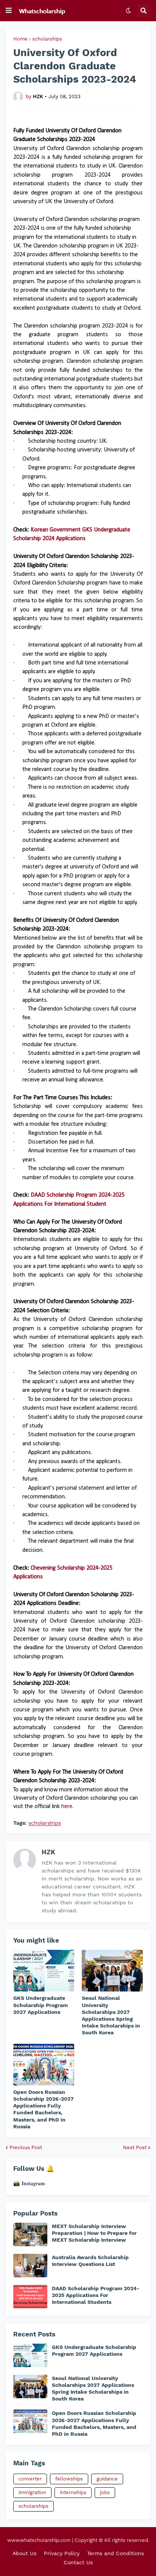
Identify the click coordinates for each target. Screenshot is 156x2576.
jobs (105, 2492)
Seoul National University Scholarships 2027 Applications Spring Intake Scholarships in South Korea (111, 2015)
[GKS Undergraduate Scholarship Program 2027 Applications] (44, 1971)
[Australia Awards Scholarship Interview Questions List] (30, 2266)
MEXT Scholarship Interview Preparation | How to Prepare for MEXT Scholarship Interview (94, 2233)
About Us (24, 2553)
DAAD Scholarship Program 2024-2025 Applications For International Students (96, 2295)
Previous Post (26, 2147)
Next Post (135, 2147)
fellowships (69, 2479)
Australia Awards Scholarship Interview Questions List (90, 2261)
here (67, 1807)
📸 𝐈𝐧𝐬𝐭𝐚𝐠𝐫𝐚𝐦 (29, 2183)
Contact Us (78, 2562)
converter (30, 2479)
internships (73, 2492)
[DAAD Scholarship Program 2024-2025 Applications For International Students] (30, 2297)
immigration (32, 2492)
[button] (9, 11)
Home (20, 39)
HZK (48, 1852)
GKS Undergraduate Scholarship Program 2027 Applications (41, 2005)
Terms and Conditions (115, 2553)
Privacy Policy (62, 2553)
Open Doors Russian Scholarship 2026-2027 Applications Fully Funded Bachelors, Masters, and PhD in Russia (44, 2109)
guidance (107, 2479)
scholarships (47, 39)
